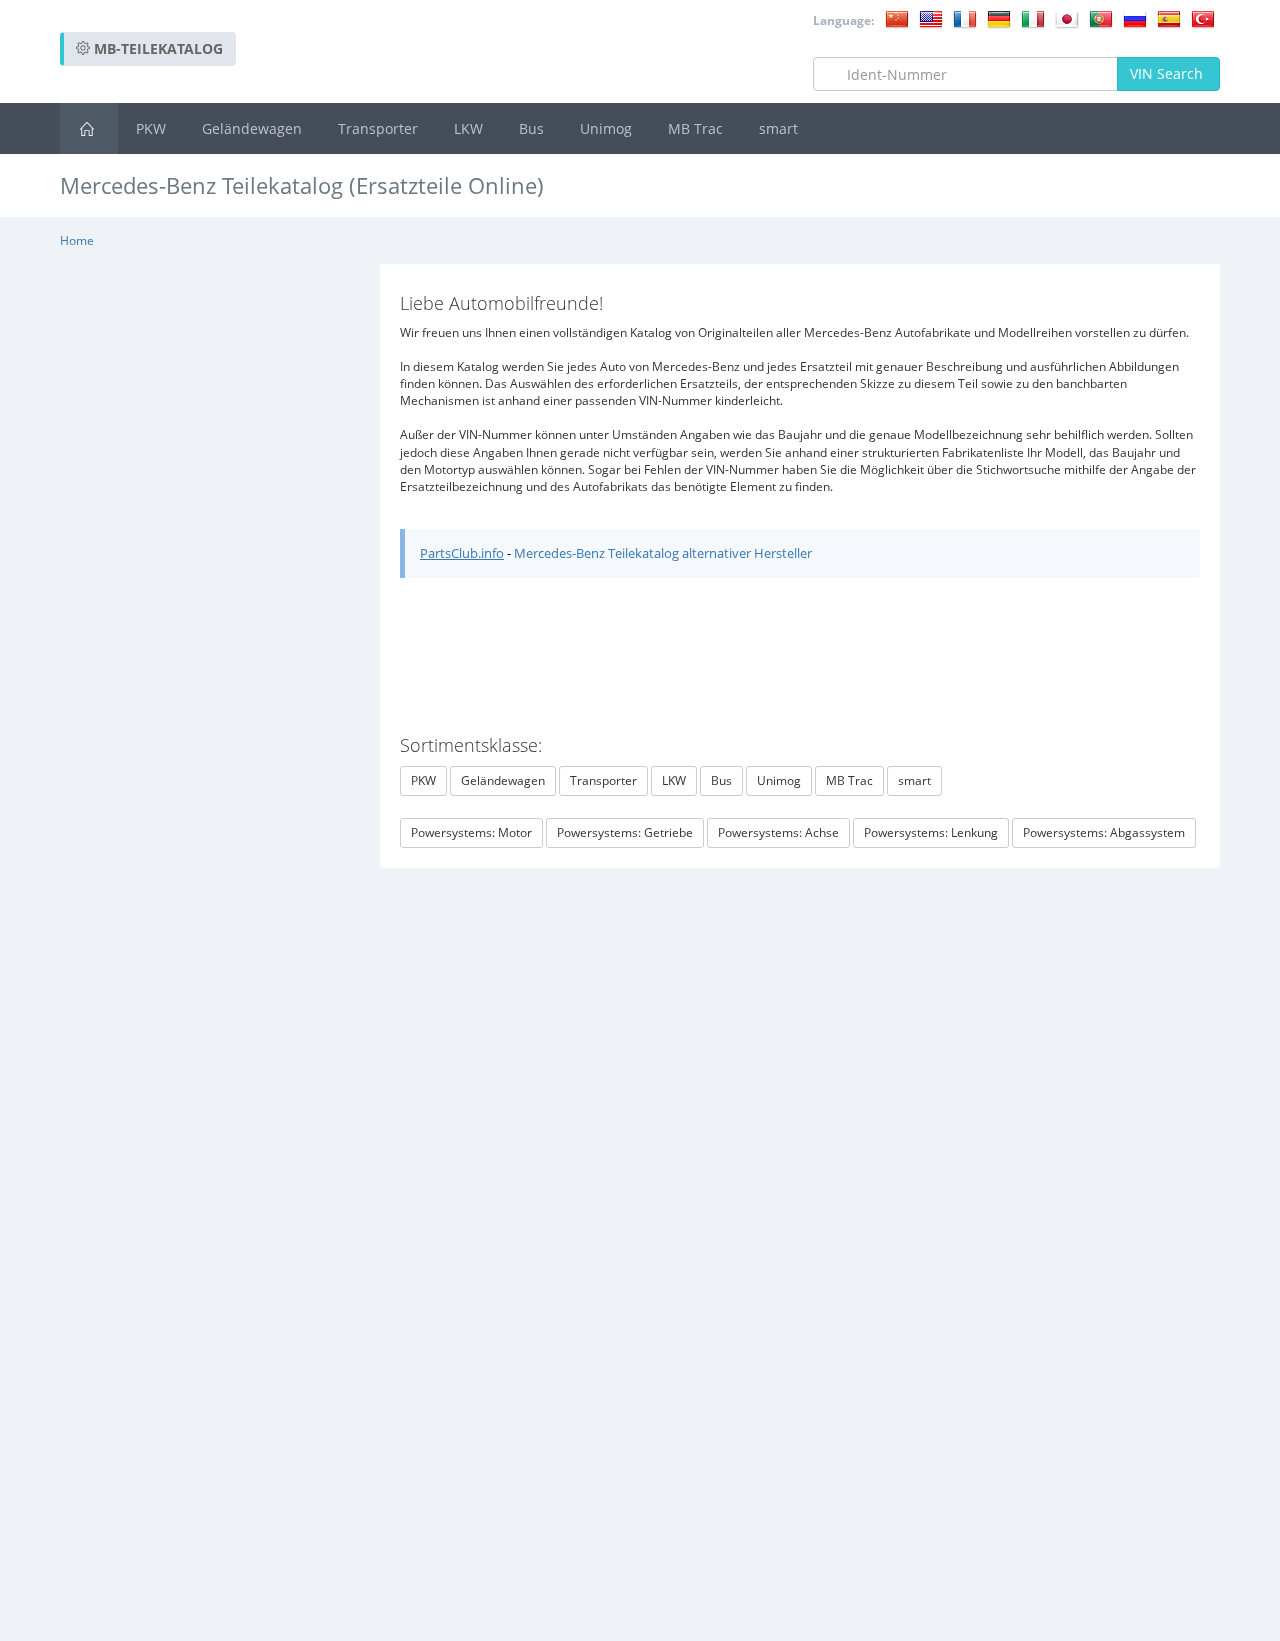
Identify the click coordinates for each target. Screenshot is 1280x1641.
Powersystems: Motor (471, 832)
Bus (531, 128)
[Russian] (1135, 18)
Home (77, 240)
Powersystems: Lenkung (931, 832)
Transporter (378, 128)
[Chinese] (897, 18)
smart (778, 128)
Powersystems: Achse (778, 832)
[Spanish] (1169, 18)
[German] (999, 18)
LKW (468, 128)
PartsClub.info (462, 553)
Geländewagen (252, 128)
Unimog (606, 128)
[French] (965, 18)
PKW (151, 128)
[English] (931, 18)
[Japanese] (1067, 18)
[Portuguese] (1101, 18)
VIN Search (1168, 73)
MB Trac (695, 128)
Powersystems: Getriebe (625, 832)
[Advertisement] (856, 239)
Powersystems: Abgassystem (1104, 832)
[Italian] (1033, 18)
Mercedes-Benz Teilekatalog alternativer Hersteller (663, 553)
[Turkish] (1203, 18)
